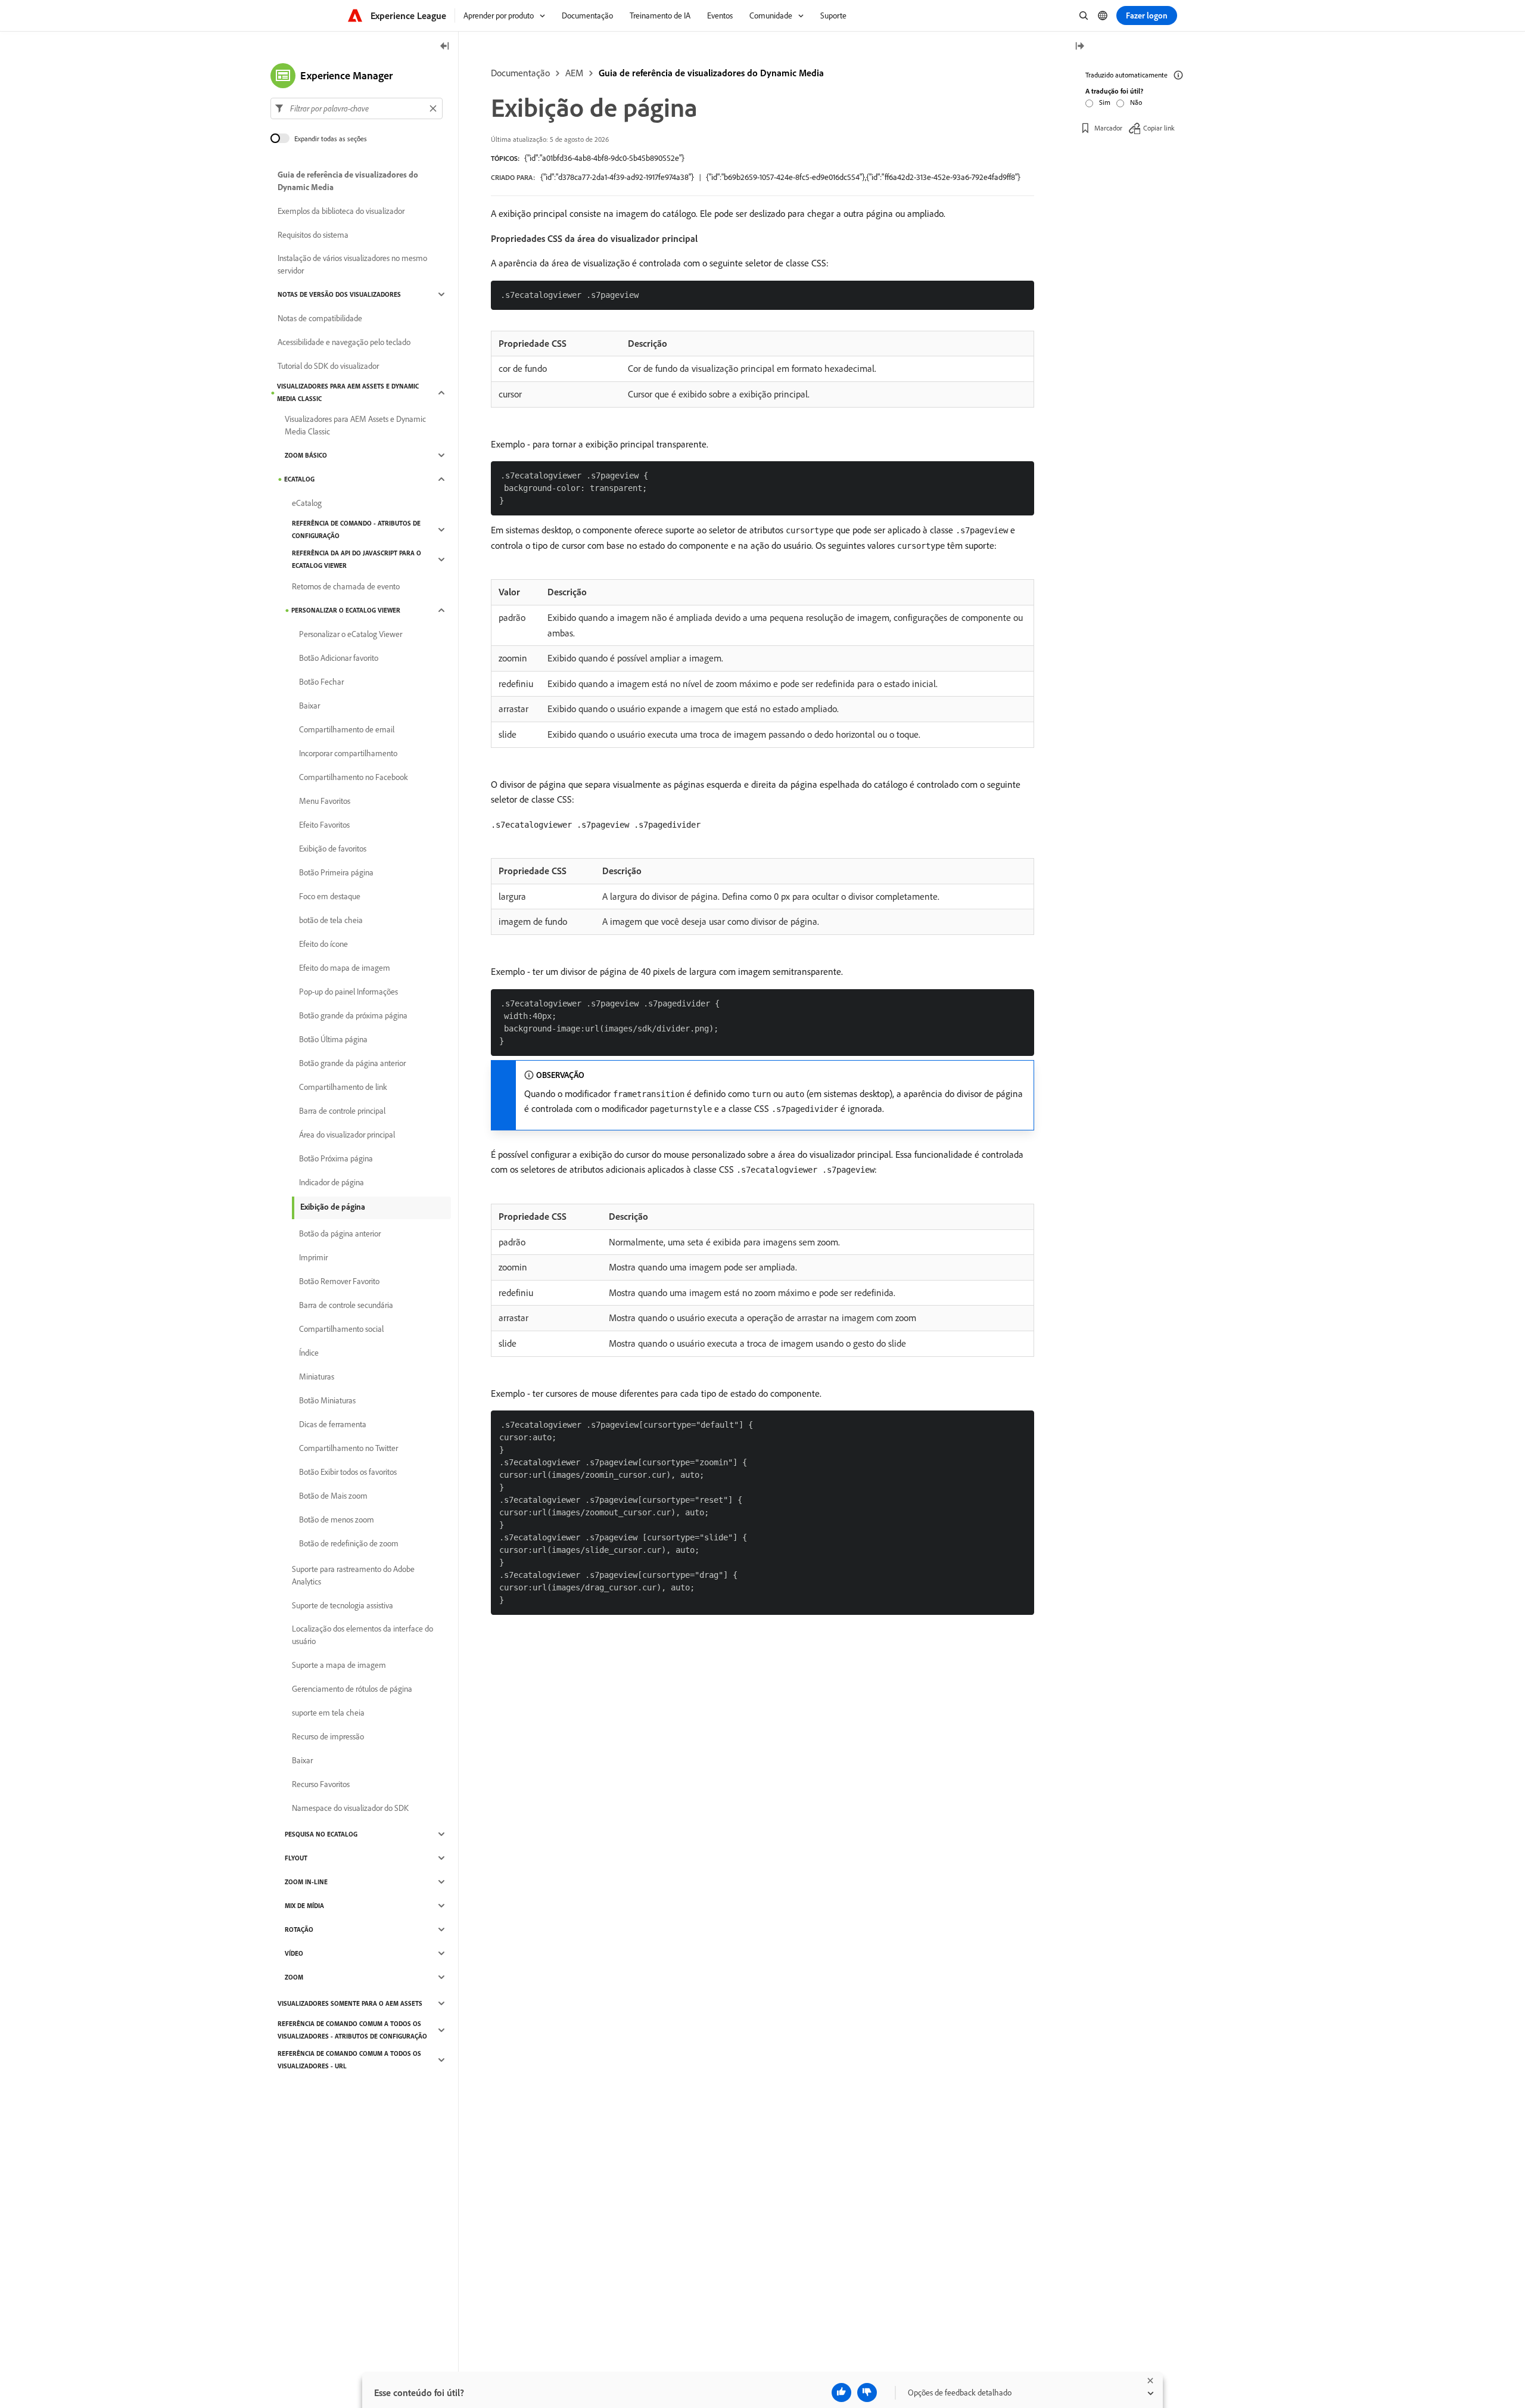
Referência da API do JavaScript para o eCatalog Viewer (357, 559)
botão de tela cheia (331, 920)
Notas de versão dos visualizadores (339, 294)
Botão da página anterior (340, 1233)
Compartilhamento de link (343, 1087)
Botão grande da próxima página (353, 1015)
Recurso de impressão (328, 1736)
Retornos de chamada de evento (346, 586)
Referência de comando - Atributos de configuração (356, 529)
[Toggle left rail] (445, 47)
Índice (309, 1353)
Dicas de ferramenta (333, 1424)
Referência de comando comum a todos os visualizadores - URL (349, 2060)
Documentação (520, 73)
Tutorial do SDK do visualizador (328, 366)
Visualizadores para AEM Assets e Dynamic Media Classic (348, 392)
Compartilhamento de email (347, 729)
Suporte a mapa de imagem (339, 1665)
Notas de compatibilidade (320, 318)
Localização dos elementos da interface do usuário (362, 1635)
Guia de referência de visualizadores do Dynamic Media (711, 73)
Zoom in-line (306, 1882)
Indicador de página (332, 1182)
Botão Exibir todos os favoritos (348, 1472)
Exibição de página (333, 1207)
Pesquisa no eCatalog (321, 1834)
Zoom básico (306, 455)
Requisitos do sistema (313, 235)
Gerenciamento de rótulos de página (352, 1689)
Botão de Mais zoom (333, 1496)
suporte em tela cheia (328, 1713)
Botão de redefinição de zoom (349, 1543)
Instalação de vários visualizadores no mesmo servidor (352, 264)
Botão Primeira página (336, 872)
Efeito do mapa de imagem (345, 968)
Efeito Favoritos (324, 825)
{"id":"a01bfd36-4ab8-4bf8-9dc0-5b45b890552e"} (604, 158)
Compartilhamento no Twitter (348, 1448)
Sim (1105, 102)
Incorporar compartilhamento (348, 753)
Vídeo (294, 1953)
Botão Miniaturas (327, 1400)
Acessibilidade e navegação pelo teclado (344, 342)
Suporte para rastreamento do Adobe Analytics (353, 1575)
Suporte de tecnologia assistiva (343, 1605)
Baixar (309, 706)
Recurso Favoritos (321, 1784)
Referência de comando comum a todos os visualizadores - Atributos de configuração (352, 2030)
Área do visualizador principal (347, 1135)
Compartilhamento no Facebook (354, 777)
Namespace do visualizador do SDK (350, 1808)
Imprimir (313, 1257)
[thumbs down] (867, 2393)
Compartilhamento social (341, 1329)
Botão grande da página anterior (352, 1063)
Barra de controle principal (342, 1111)
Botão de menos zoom (337, 1520)
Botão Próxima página (336, 1158)
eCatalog (299, 479)
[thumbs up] (841, 2393)
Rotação (299, 1929)
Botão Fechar (321, 682)
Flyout (296, 1858)
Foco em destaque (330, 896)
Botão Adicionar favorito (339, 658)
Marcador (1108, 128)
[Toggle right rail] (1079, 47)
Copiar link (1159, 128)
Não (1136, 102)
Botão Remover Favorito (339, 1281)
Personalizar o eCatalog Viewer (346, 610)
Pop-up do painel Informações (348, 992)
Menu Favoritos (325, 801)
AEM (574, 73)
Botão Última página (333, 1039)
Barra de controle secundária (346, 1305)
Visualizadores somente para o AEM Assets (350, 2003)
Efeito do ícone (323, 944)
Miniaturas (317, 1377)
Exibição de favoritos (333, 849)
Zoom (294, 1977)
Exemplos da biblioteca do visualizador (341, 211)
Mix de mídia (304, 1906)
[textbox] (357, 108)
